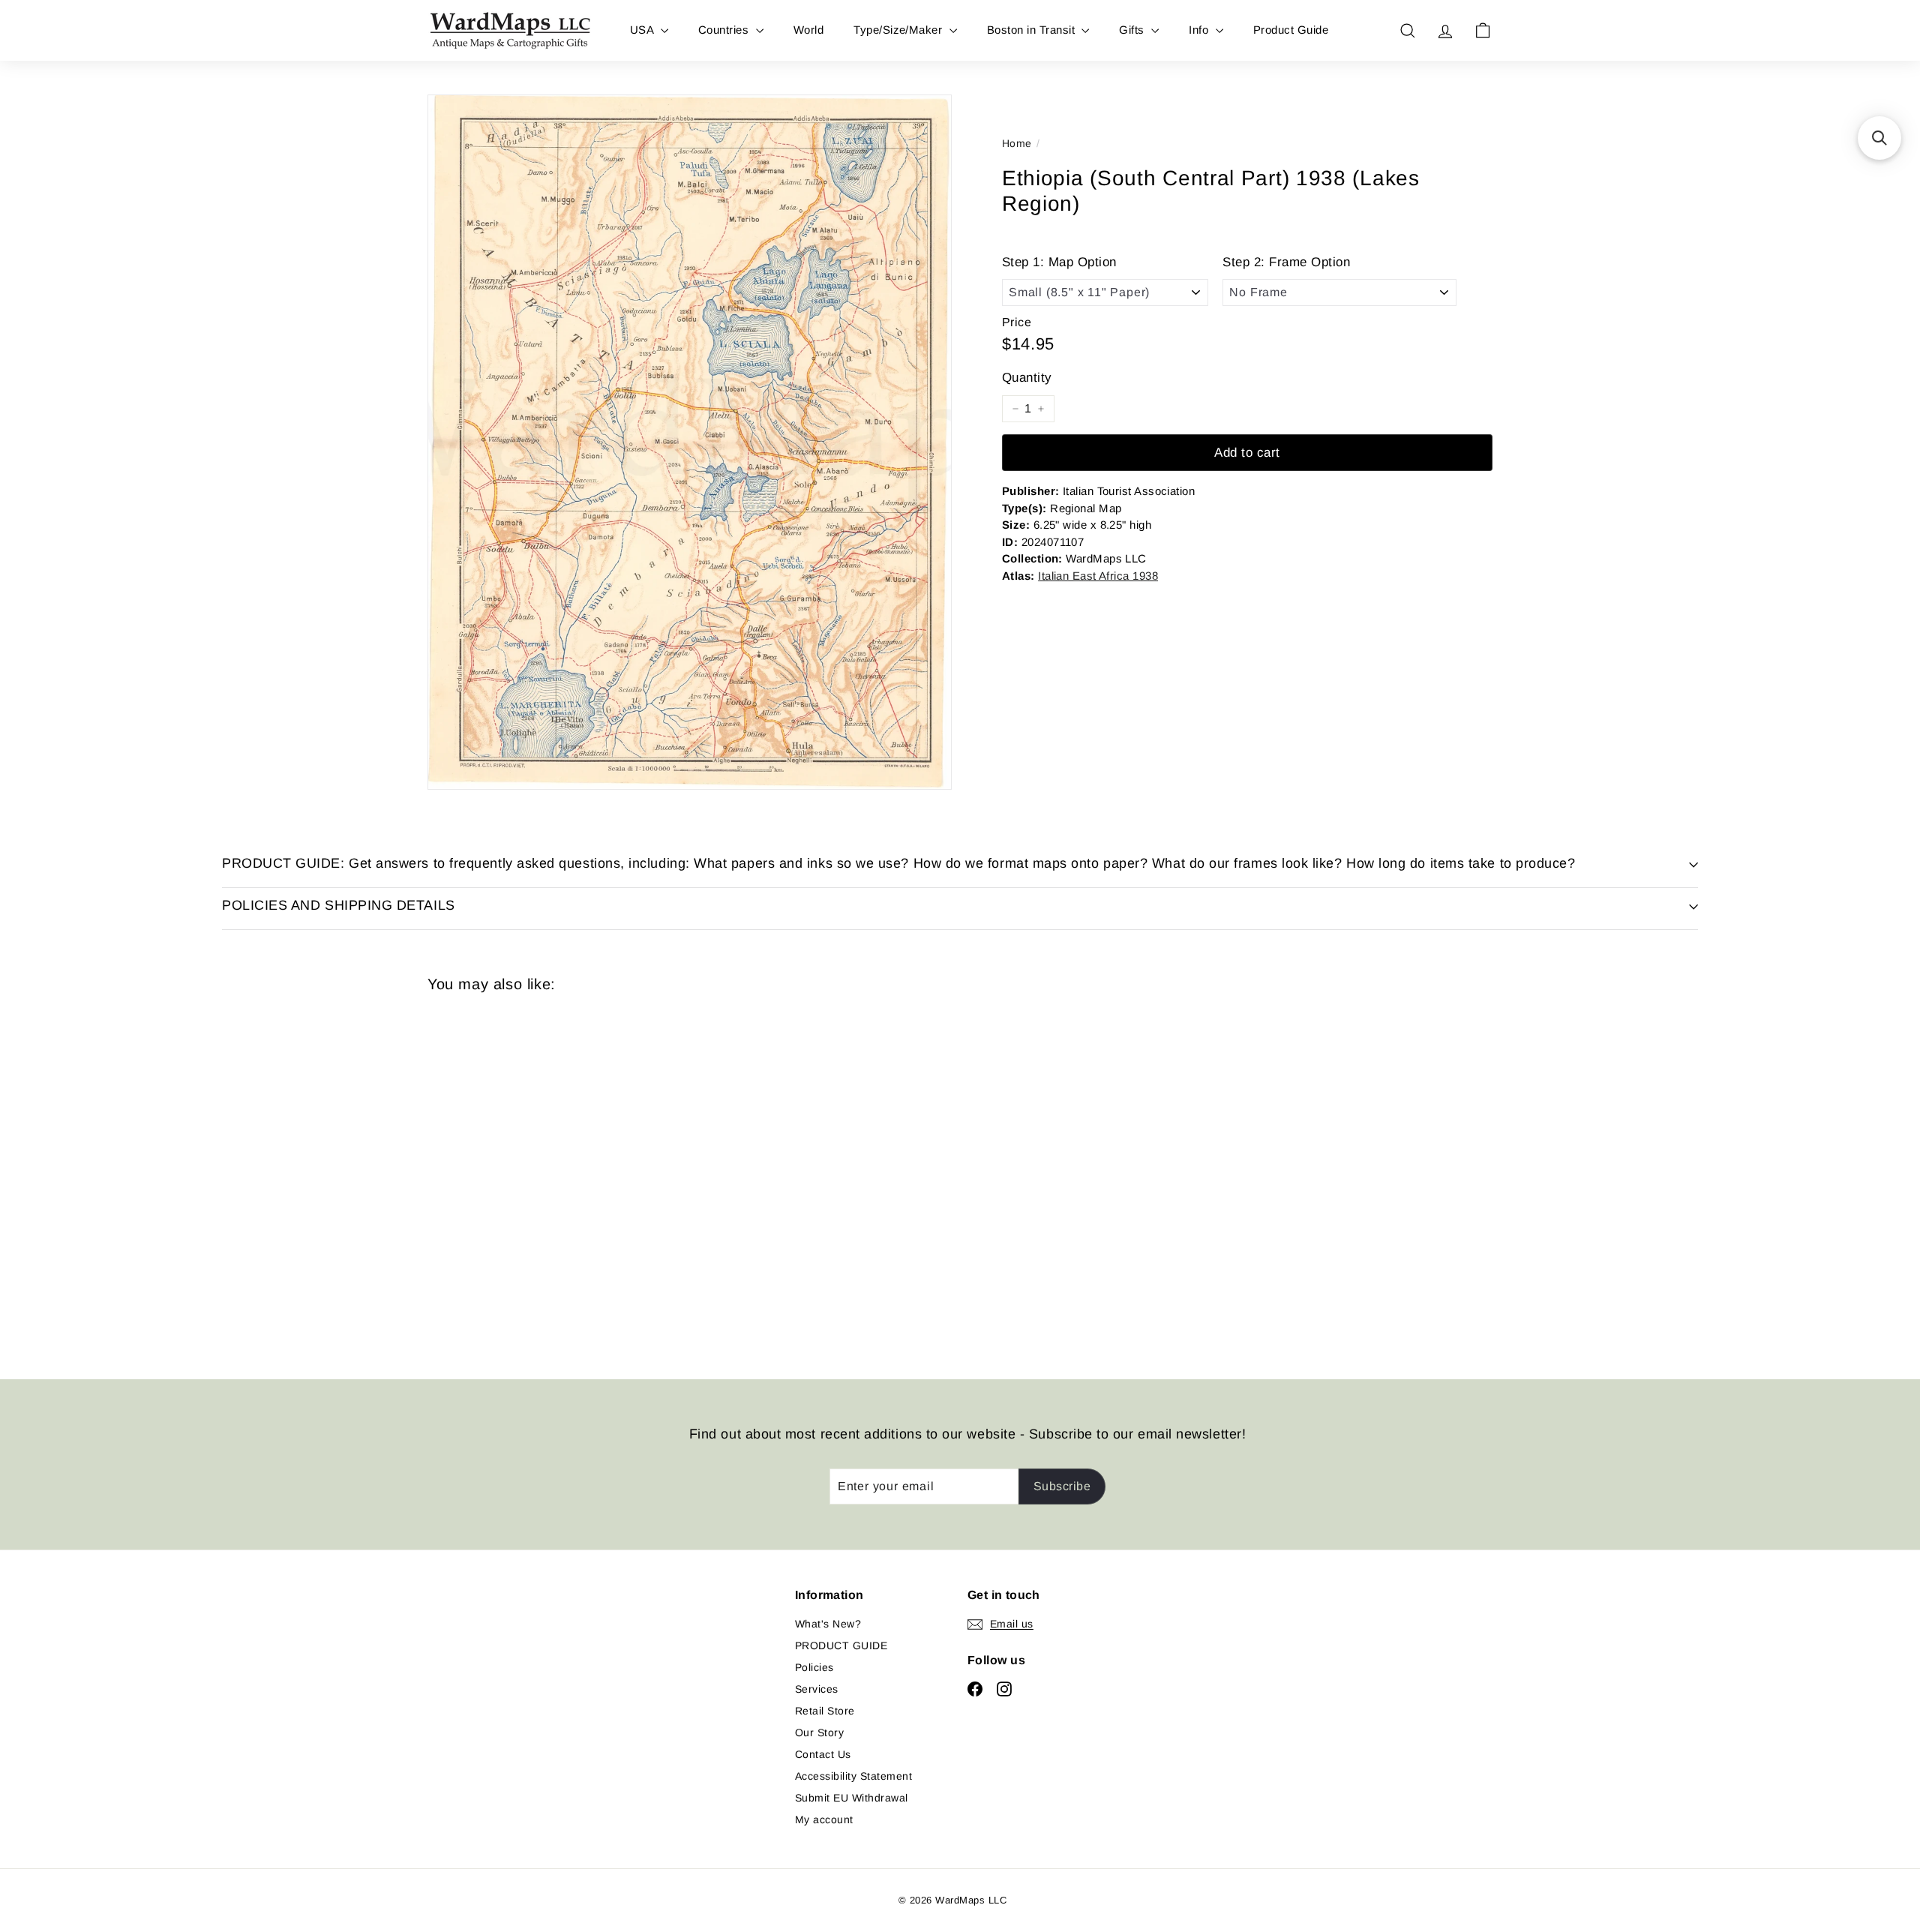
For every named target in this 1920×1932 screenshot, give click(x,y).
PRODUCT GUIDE (841, 1645)
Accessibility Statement (853, 1776)
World (808, 30)
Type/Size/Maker (900, 30)
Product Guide (1291, 30)
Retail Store (825, 1711)
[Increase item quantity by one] (1041, 409)
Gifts (1133, 30)
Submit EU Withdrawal (852, 1798)
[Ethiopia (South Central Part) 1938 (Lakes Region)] (510, 1175)
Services (817, 1689)
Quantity (1027, 378)
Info (1200, 30)
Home (1017, 143)
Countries (725, 30)
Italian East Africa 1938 (1098, 576)
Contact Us (823, 1754)
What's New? (828, 1624)
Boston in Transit (1033, 30)
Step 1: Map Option (1059, 262)
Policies (814, 1667)
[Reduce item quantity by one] (1015, 409)
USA (643, 30)
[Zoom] (690, 442)
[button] (1879, 138)
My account (824, 1819)
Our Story (819, 1732)
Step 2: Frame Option (1286, 262)
